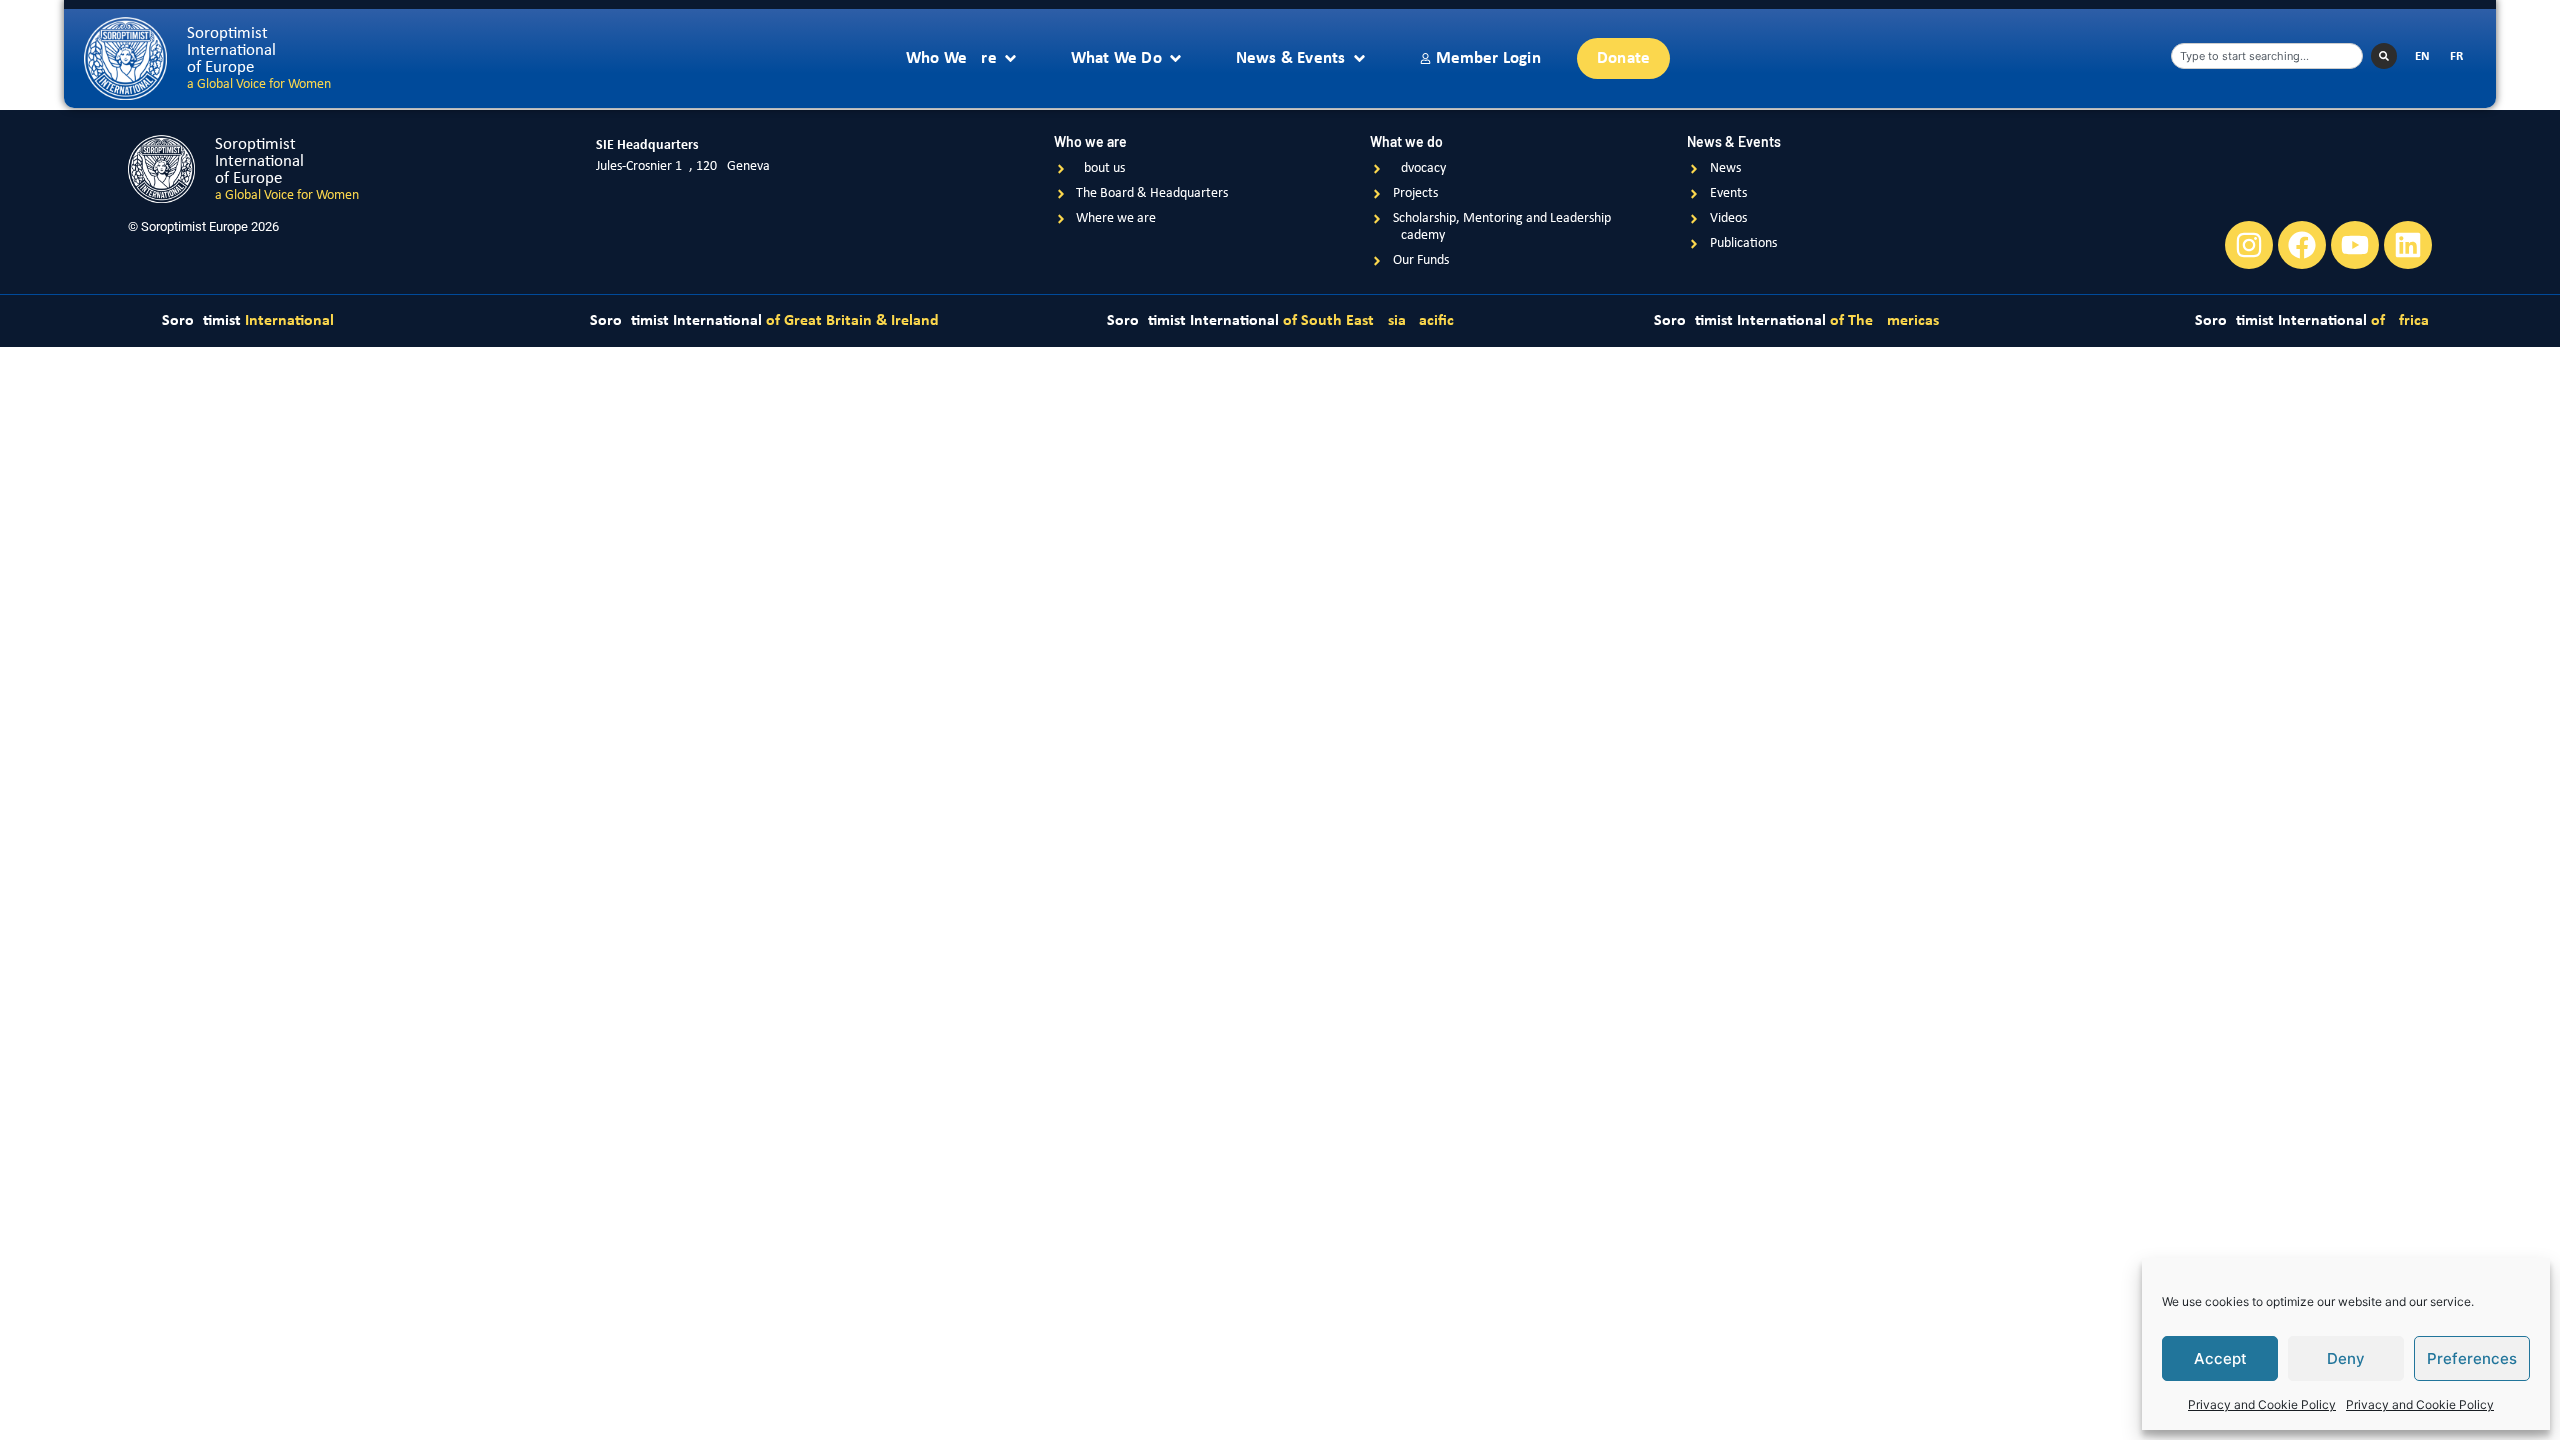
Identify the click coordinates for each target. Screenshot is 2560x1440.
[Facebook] (2302, 245)
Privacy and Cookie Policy (2262, 1404)
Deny (2346, 1358)
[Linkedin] (2408, 245)
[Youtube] (2355, 245)
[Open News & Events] (1359, 59)
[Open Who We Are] (1010, 59)
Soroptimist (248, 321)
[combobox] (2267, 56)
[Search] (2384, 56)
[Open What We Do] (1175, 59)
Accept (2220, 1358)
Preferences (2472, 1358)
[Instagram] (2249, 245)
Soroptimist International (764, 321)
